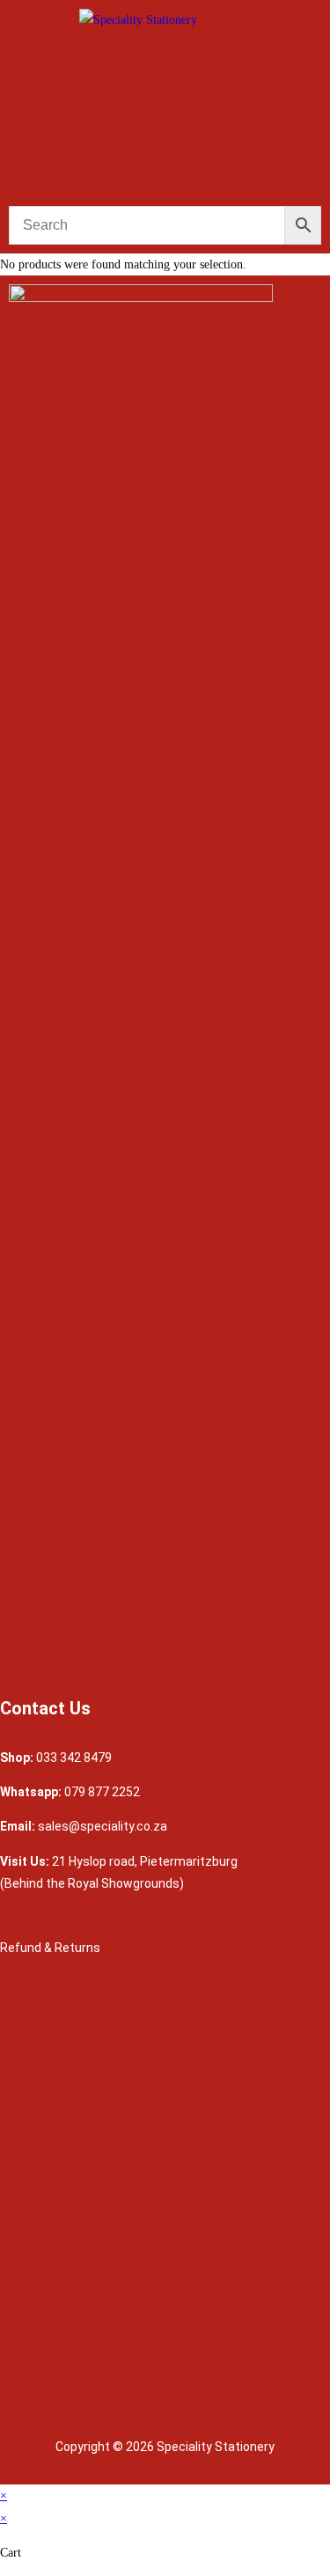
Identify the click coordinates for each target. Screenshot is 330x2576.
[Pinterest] (83, 121)
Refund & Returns (51, 1948)
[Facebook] (56, 70)
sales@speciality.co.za (103, 1826)
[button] (165, 179)
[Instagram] (108, 70)
